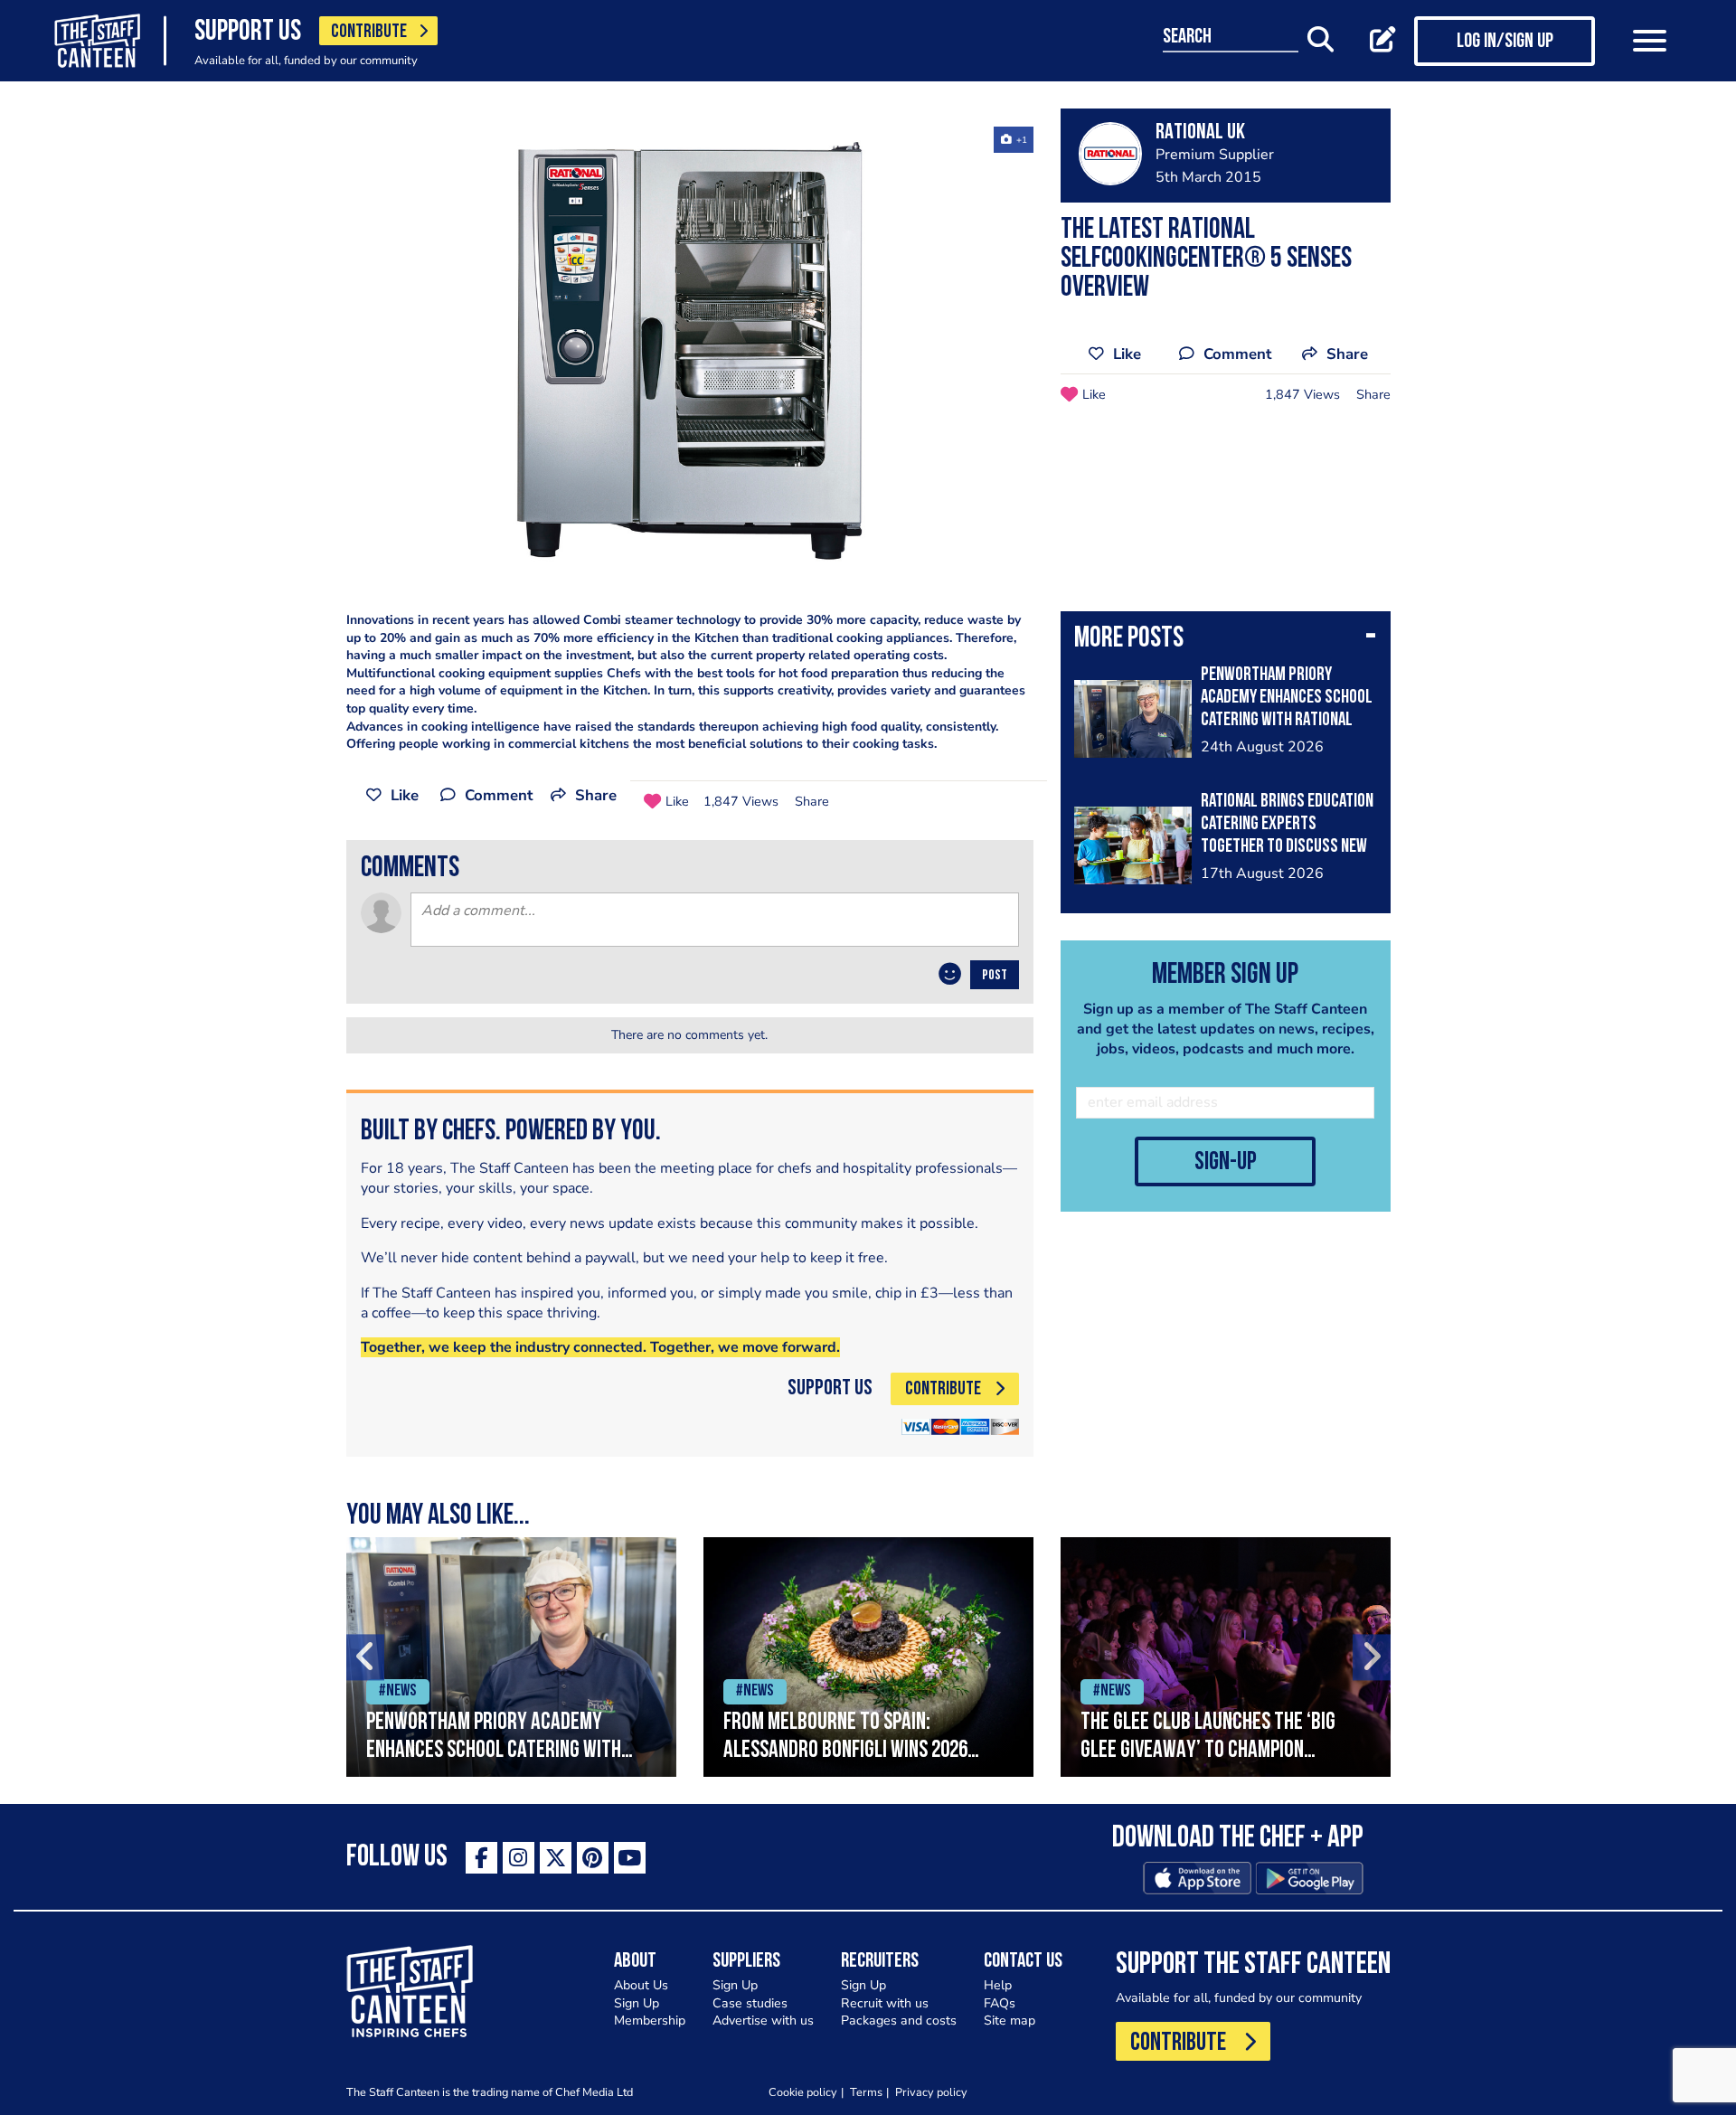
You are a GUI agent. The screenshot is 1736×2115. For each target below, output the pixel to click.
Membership (650, 2021)
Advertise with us (763, 2021)
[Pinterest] (593, 1858)
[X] (556, 1858)
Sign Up (637, 2003)
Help (998, 1985)
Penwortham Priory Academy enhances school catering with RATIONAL (1287, 698)
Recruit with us (885, 2003)
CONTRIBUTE (369, 32)
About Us (641, 1985)
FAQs (1000, 2003)
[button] (1226, 640)
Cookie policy (803, 2092)
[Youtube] (630, 1858)
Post (995, 976)
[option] (690, 355)
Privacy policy (931, 2092)
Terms (866, 2092)
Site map (1010, 2021)
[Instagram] (519, 1858)
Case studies (750, 2003)
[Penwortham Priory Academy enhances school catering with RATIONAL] (511, 1657)
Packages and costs (899, 2021)
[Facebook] (481, 1858)
